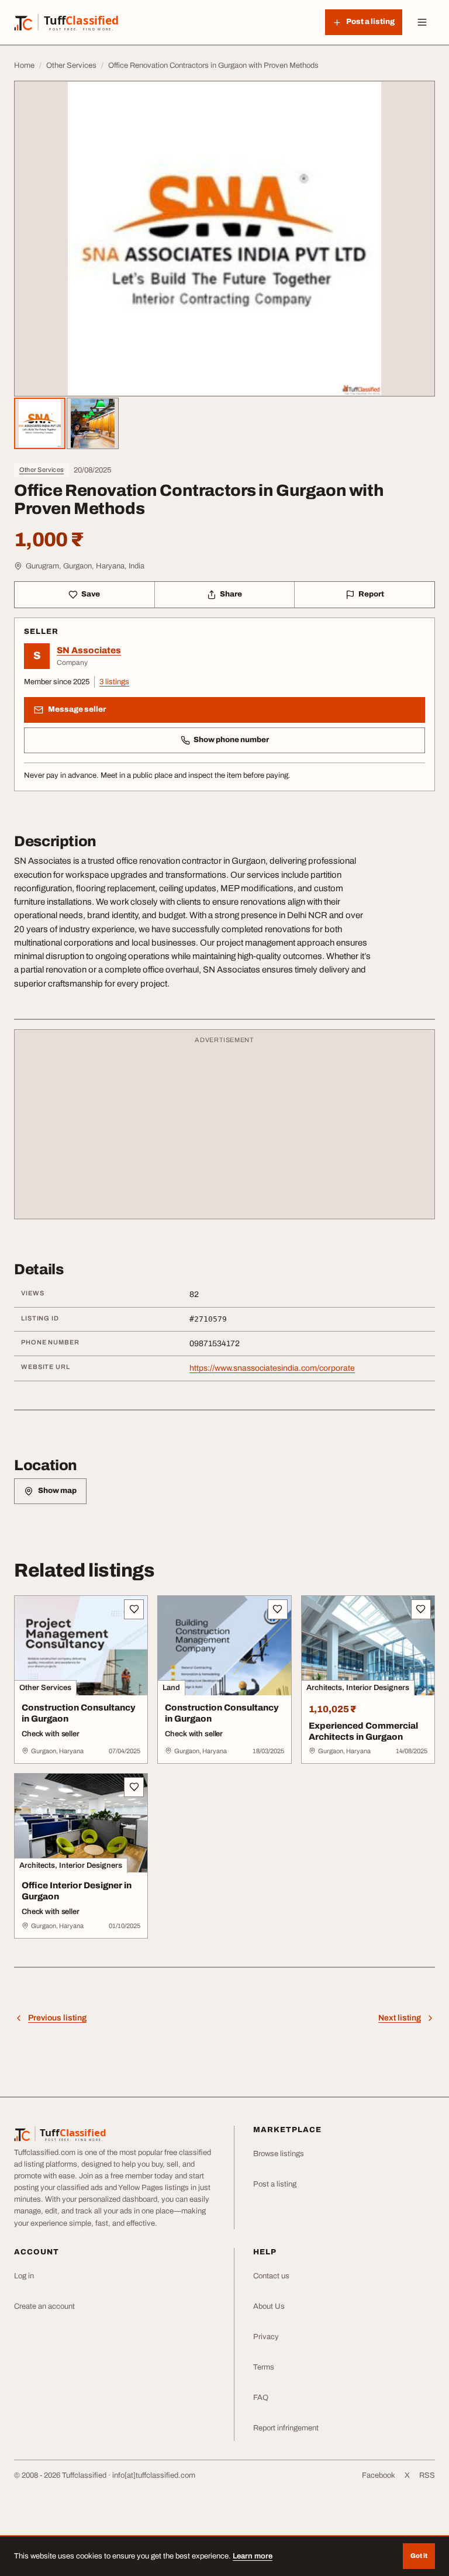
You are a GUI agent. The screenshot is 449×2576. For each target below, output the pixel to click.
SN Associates (89, 650)
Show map (57, 1491)
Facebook (379, 2475)
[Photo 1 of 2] (40, 423)
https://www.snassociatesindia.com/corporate (272, 1368)
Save (91, 594)
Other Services (42, 470)
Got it (419, 2556)
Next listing (400, 2018)
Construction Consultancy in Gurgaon (79, 1713)
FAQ (261, 2398)
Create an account (44, 2306)
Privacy (266, 2337)
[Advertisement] (224, 1130)
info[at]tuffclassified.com (154, 2475)
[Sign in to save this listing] (134, 1609)
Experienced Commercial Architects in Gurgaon (363, 1731)
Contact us (271, 2276)
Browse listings (279, 2154)
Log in (24, 2276)
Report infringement (286, 2428)
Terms (264, 2367)
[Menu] (422, 22)
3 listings (114, 682)
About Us (269, 2306)
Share (231, 594)
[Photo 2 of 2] (92, 423)
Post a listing (275, 2184)
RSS (427, 2475)
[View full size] (224, 239)
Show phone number (231, 740)
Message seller (77, 709)
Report (371, 594)
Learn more (253, 2556)
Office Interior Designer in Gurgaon (77, 1891)
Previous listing (57, 2018)
